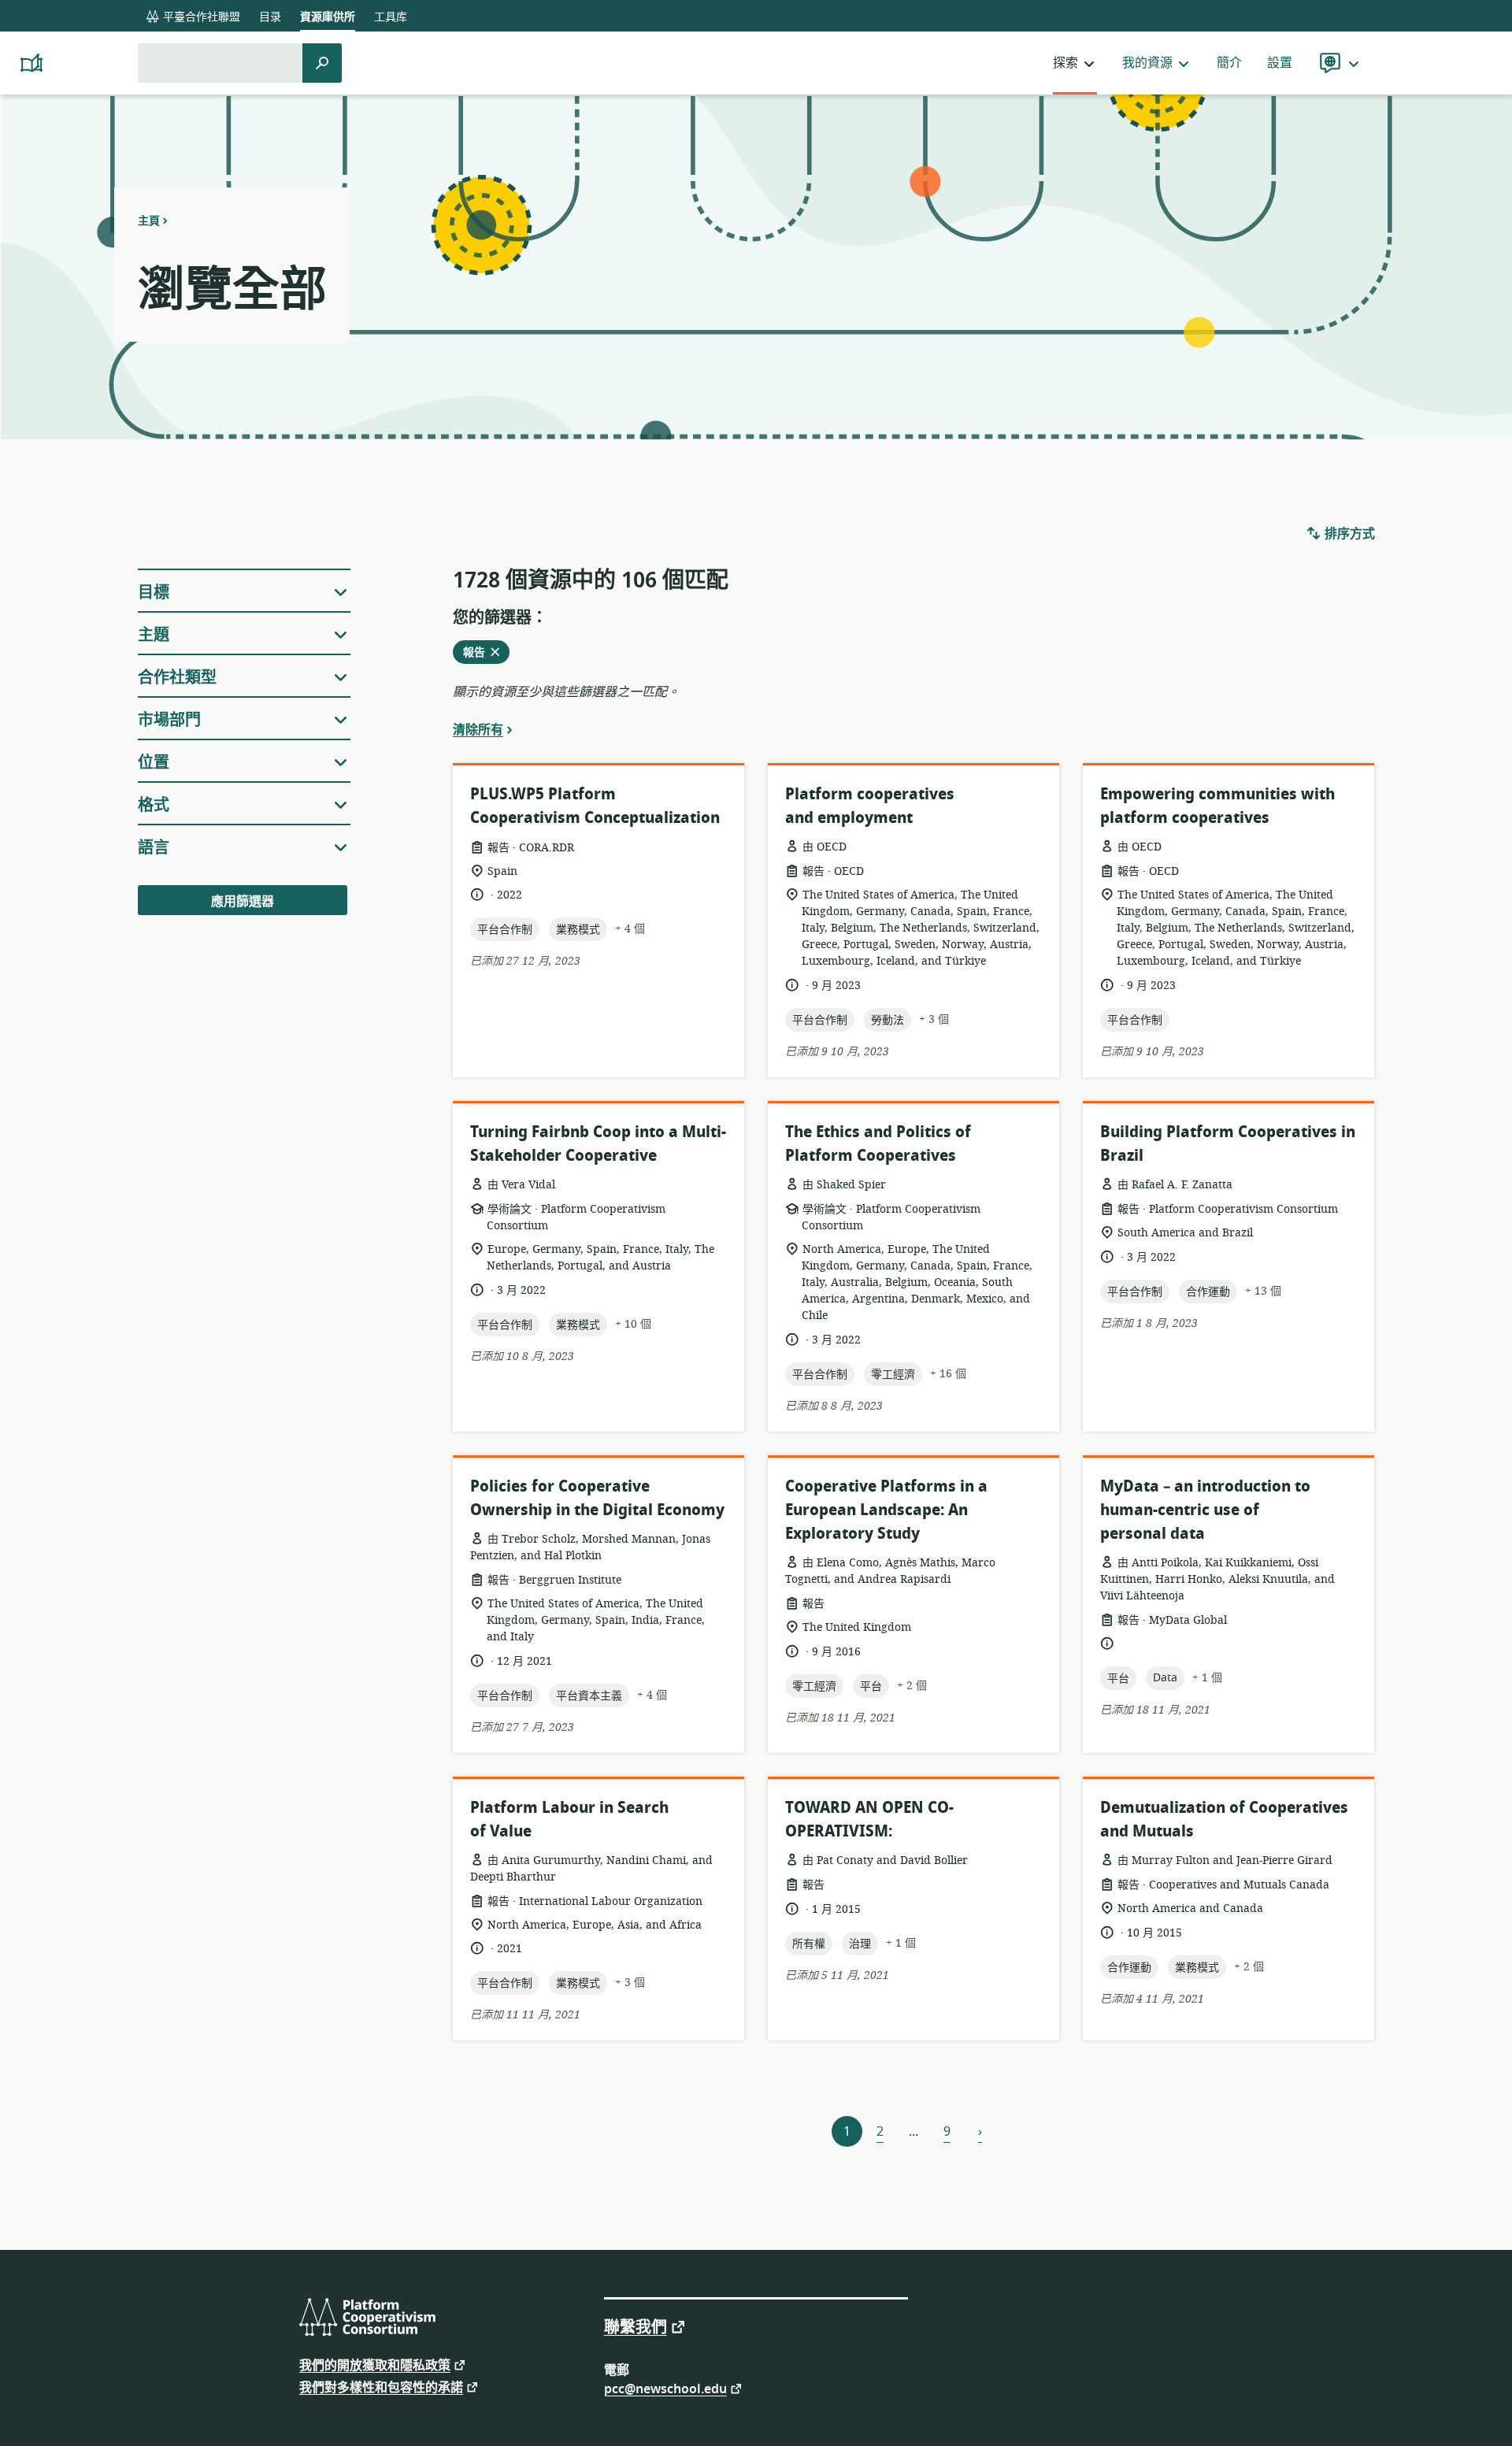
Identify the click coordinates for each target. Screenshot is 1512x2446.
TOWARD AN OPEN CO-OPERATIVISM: (869, 1820)
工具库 (391, 17)
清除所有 (478, 729)
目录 (270, 17)
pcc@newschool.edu (665, 2388)
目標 (154, 593)
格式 (154, 805)
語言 (154, 848)
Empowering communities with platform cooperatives (1217, 806)
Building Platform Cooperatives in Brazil (1228, 1144)
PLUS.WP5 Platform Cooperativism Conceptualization (595, 806)
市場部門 (169, 720)
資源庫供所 (328, 17)
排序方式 (1348, 534)
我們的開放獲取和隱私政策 (375, 2364)
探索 (1065, 63)
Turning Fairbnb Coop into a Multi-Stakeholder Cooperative (598, 1144)
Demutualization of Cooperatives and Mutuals (1224, 1820)
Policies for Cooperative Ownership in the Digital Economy (597, 1498)
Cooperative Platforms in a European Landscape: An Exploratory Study (886, 1510)
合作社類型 (177, 678)
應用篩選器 (243, 902)
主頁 (149, 221)
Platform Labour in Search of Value (569, 1820)
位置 (154, 763)
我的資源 (1147, 63)
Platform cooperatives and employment (870, 806)
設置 (1280, 63)
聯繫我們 (636, 2326)
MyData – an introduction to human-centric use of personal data (1205, 1510)
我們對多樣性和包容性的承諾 (381, 2387)
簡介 (1229, 63)
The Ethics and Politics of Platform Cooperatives (878, 1144)
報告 (479, 654)
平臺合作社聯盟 (200, 17)
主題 (154, 635)
